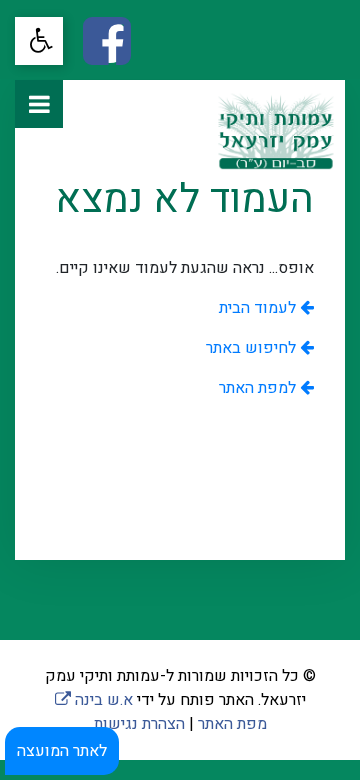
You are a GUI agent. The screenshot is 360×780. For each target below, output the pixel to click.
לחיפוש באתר (253, 348)
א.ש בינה (94, 700)
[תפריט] (39, 104)
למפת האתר (259, 388)
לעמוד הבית (259, 308)
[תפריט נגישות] (39, 41)
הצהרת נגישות (139, 724)
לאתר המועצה (62, 751)
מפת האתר (232, 724)
